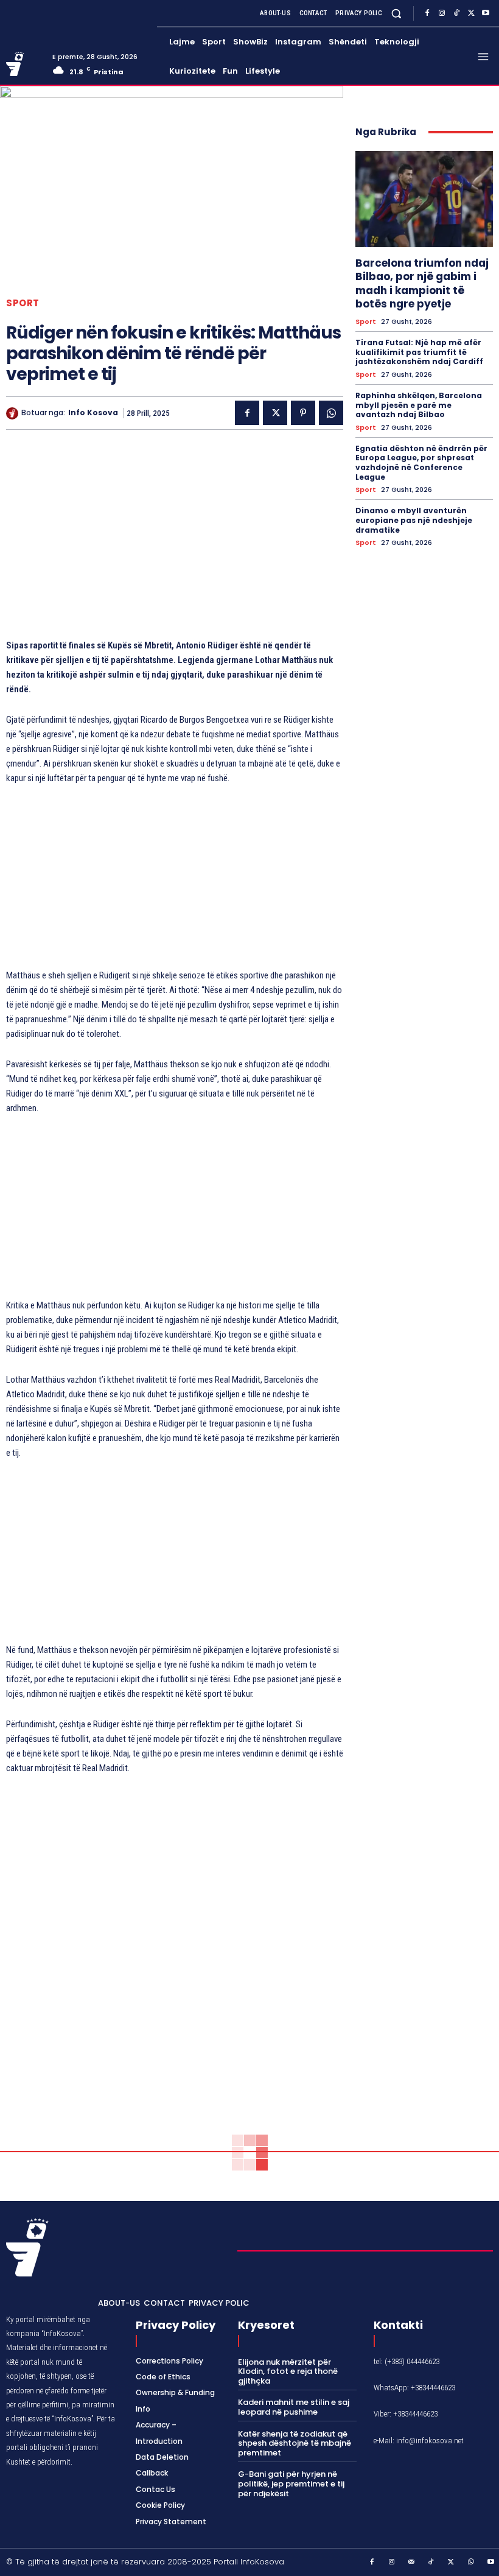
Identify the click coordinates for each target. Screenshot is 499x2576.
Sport (23, 303)
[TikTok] (456, 13)
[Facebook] (427, 13)
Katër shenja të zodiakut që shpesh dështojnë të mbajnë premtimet (295, 2443)
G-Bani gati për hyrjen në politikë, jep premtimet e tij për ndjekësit (291, 2483)
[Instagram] (442, 13)
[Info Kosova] (14, 413)
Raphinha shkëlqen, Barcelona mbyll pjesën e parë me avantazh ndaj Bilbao (419, 405)
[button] (396, 13)
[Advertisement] (175, 540)
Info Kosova (93, 413)
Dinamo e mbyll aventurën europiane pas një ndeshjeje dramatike (414, 520)
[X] (471, 13)
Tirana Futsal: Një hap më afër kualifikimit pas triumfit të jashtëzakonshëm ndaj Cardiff (419, 352)
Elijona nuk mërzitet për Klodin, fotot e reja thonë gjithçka (288, 2371)
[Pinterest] (303, 413)
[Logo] (25, 64)
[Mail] (412, 2563)
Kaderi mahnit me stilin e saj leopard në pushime (294, 2407)
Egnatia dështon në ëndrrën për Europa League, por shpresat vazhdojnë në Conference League (421, 463)
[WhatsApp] (331, 413)
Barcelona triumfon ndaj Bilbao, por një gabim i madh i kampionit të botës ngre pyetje (422, 283)
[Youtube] (486, 13)
